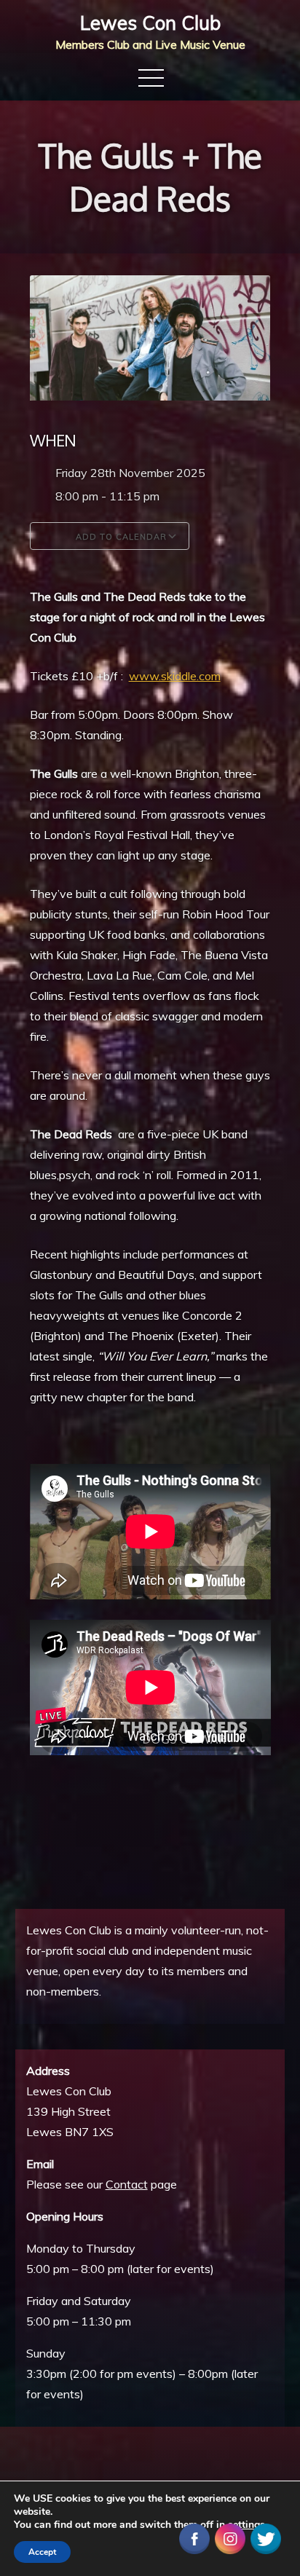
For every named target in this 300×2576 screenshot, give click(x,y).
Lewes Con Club (150, 23)
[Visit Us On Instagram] (230, 2537)
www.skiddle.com (175, 676)
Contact (127, 2184)
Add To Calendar (120, 537)
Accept (42, 2552)
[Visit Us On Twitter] (265, 2537)
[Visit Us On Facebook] (194, 2537)
